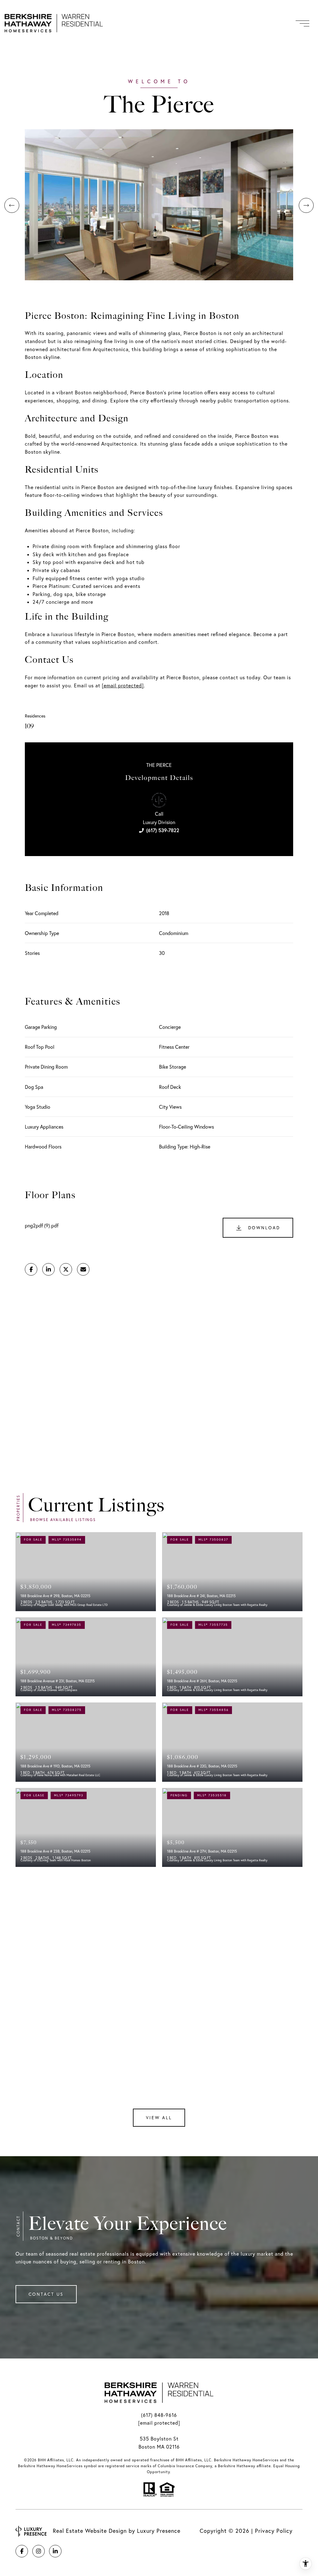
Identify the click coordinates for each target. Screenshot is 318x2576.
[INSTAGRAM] (39, 2551)
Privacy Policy (274, 2531)
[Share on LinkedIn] (48, 1269)
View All (159, 2118)
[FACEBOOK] (22, 2551)
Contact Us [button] (46, 2294)
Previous (12, 205)
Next (306, 205)
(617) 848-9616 (159, 2415)
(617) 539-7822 (163, 830)
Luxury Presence (159, 2531)
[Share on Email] (83, 1269)
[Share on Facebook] (31, 1269)
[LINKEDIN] (55, 2551)
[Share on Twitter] (66, 1269)
